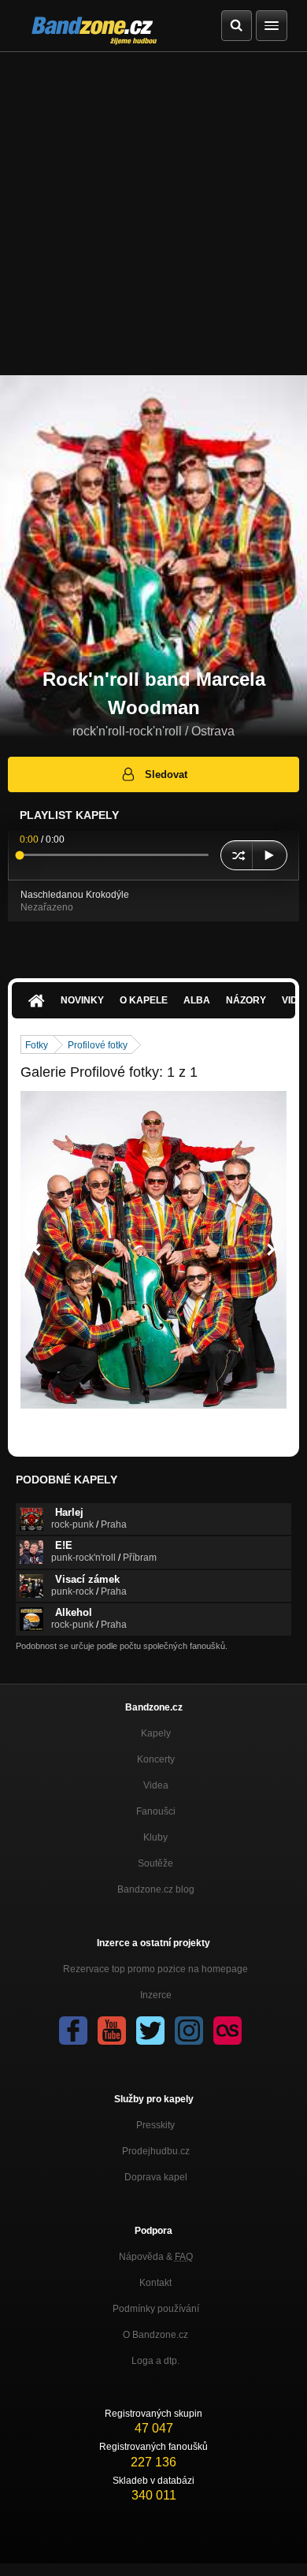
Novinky (82, 1000)
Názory (246, 1000)
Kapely (156, 1733)
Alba (197, 1000)
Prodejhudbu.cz (156, 2151)
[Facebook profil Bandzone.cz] (73, 2031)
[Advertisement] (153, 214)
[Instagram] (189, 2031)
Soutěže (155, 1863)
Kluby (155, 1837)
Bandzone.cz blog (156, 1889)
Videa (156, 1785)
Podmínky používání (156, 2309)
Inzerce (156, 1995)
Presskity (155, 2125)
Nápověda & (156, 2257)
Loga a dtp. (155, 2361)
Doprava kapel (156, 2177)
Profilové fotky (98, 1045)
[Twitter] (150, 2031)
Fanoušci (156, 1811)
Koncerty (156, 1759)
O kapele (144, 1000)
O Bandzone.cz (155, 2335)
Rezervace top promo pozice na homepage (155, 1969)
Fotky (37, 1045)
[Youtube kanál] (112, 2031)
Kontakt (155, 2283)
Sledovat (166, 774)
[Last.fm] (227, 2031)
